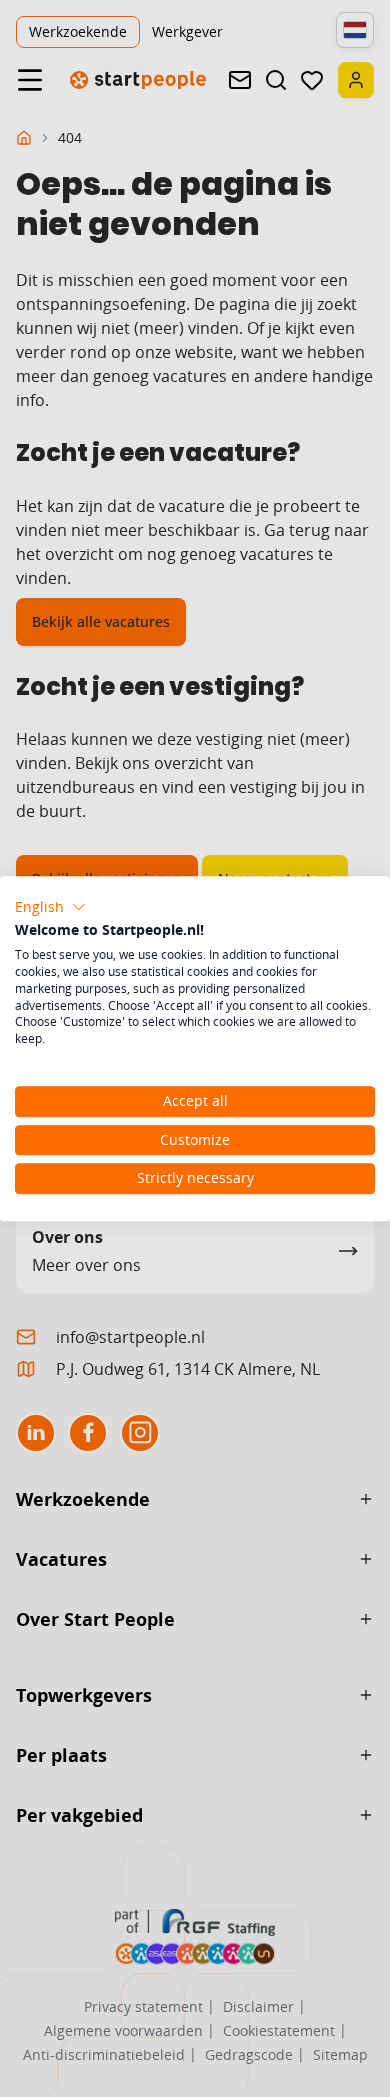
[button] (50, 907)
